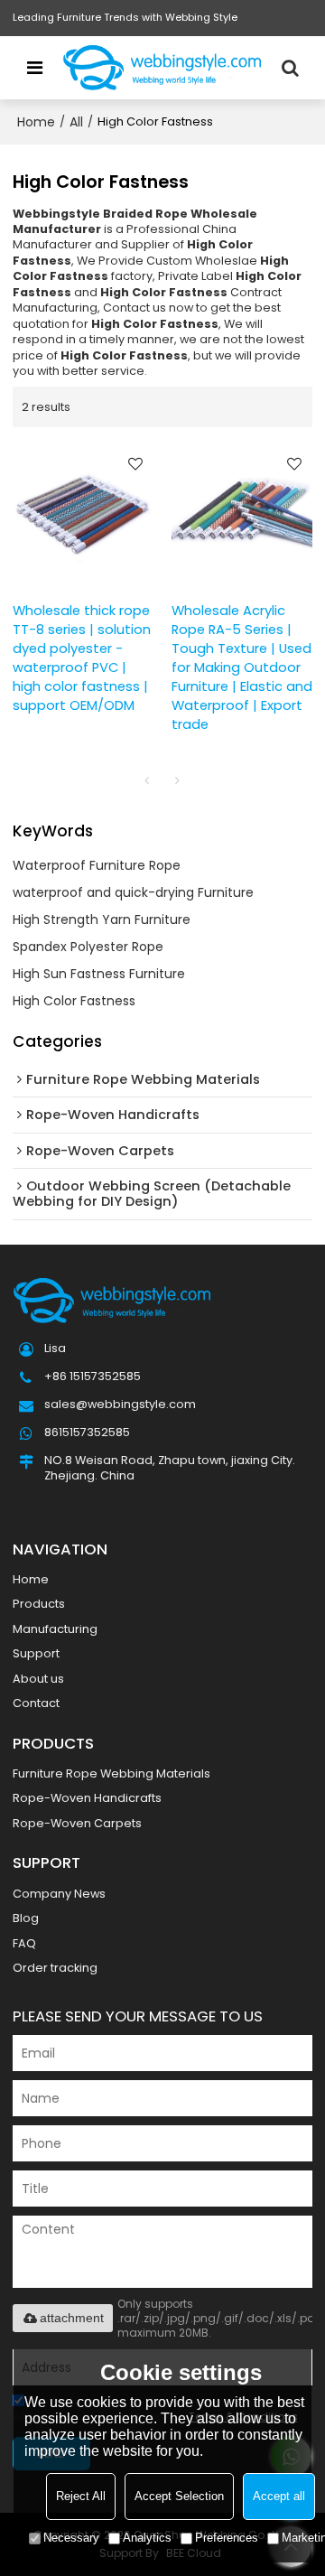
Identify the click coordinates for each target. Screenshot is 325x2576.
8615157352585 (87, 1432)
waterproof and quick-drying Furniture (133, 892)
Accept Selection (179, 2496)
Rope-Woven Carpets (77, 1823)
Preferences (227, 2538)
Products (39, 1604)
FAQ (24, 1943)
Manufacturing (55, 1629)
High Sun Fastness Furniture (99, 974)
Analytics (147, 2538)
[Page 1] (147, 780)
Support (36, 1653)
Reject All (81, 2496)
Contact (36, 1703)
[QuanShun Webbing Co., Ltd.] (162, 68)
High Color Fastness (74, 1001)
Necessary (71, 2538)
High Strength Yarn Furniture (102, 919)
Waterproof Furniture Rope (97, 865)
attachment (72, 2318)
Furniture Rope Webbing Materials (111, 1773)
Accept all (279, 2496)
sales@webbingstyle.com (120, 1404)
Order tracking (55, 1968)
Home (36, 122)
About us (38, 1679)
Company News (59, 1894)
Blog (26, 1918)
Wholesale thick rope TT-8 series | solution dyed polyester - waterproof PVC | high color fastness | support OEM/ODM (82, 658)
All (76, 122)
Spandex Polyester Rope (88, 947)
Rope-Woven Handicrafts (87, 1798)
